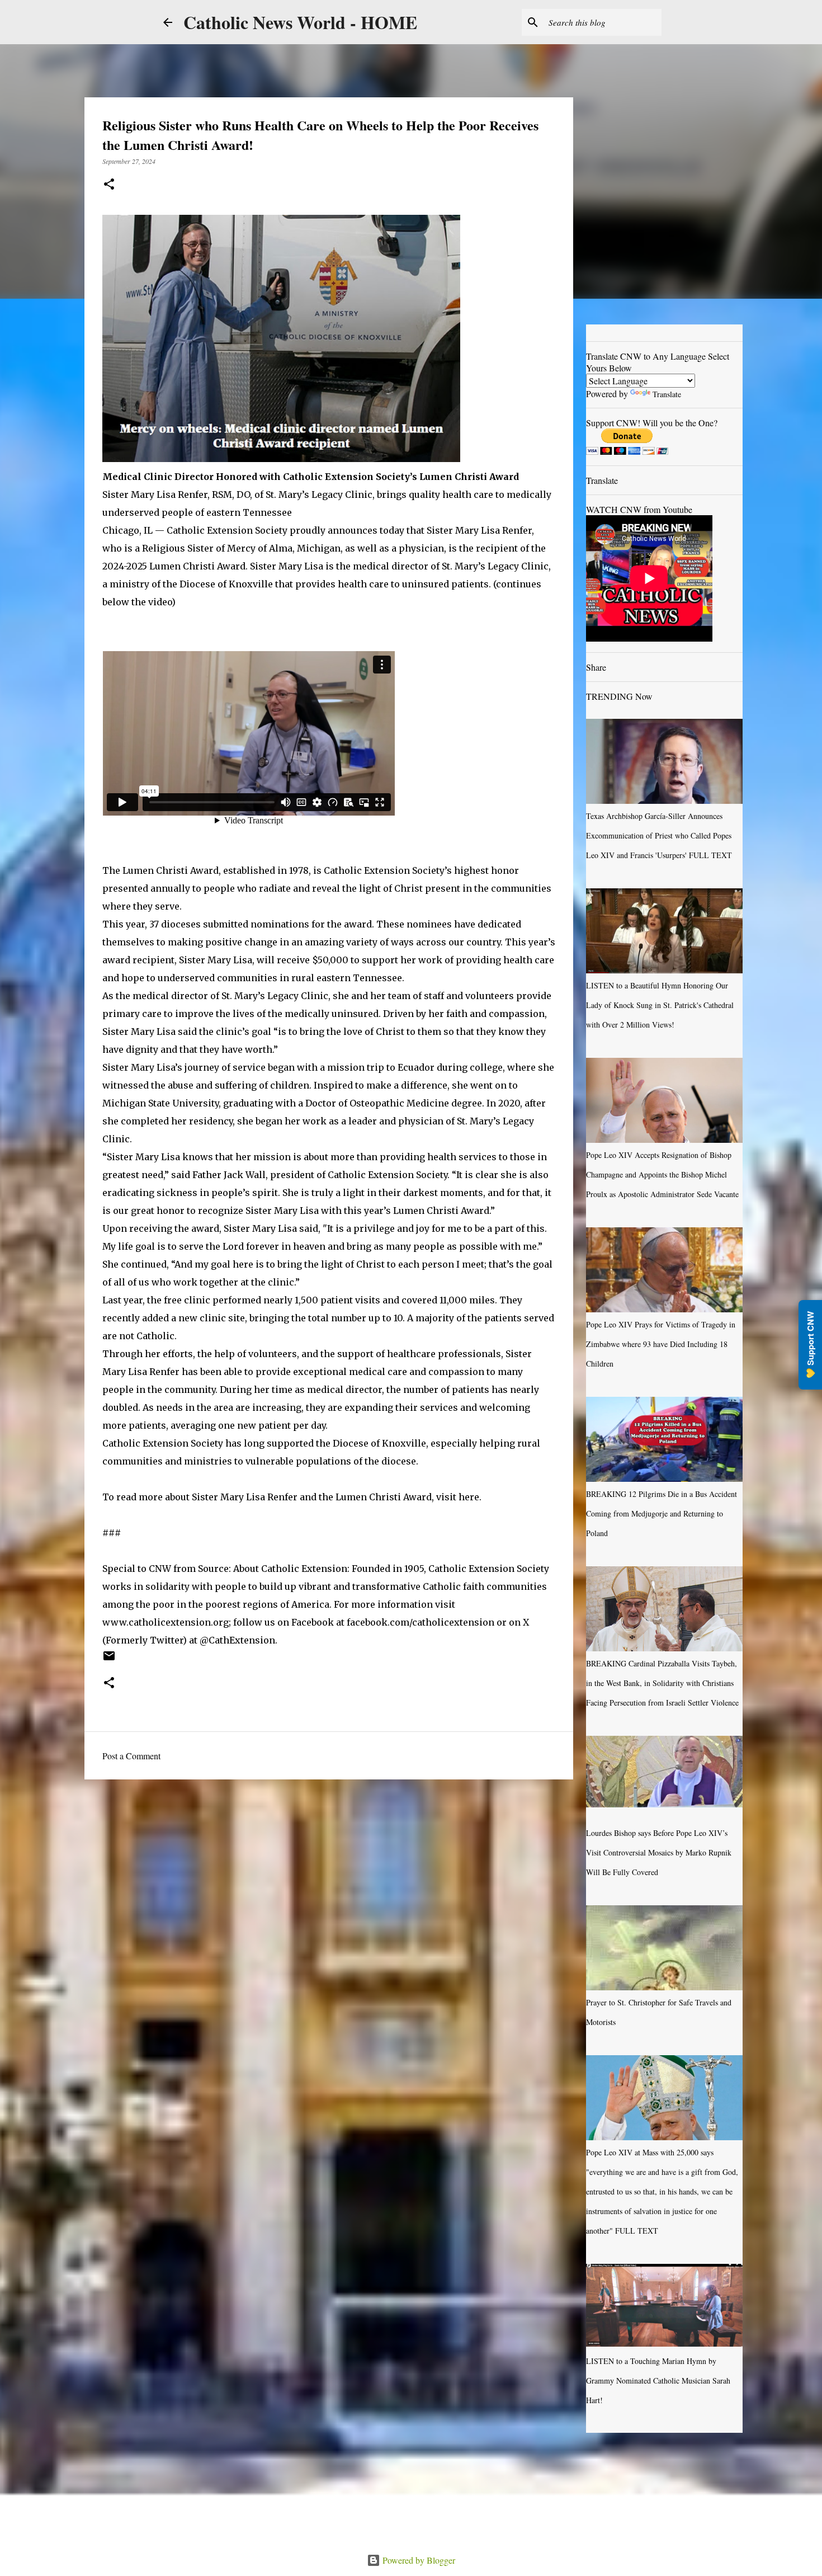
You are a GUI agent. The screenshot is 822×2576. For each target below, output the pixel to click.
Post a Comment (131, 1756)
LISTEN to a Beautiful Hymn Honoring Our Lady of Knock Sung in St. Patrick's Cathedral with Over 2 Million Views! (660, 1005)
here (469, 1497)
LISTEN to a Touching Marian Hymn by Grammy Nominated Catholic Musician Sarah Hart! (658, 2380)
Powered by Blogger (418, 2560)
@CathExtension (237, 1640)
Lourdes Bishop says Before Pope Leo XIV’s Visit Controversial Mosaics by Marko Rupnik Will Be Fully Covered (659, 1852)
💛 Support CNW (810, 1345)
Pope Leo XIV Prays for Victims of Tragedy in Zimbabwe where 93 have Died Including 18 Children (661, 1344)
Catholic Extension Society (227, 530)
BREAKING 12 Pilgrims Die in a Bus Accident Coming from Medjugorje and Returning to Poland (662, 1513)
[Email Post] (109, 1660)
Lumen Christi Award (197, 566)
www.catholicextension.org (166, 1622)
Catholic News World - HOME (300, 22)
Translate (667, 394)
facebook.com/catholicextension (421, 1622)
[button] (109, 185)
